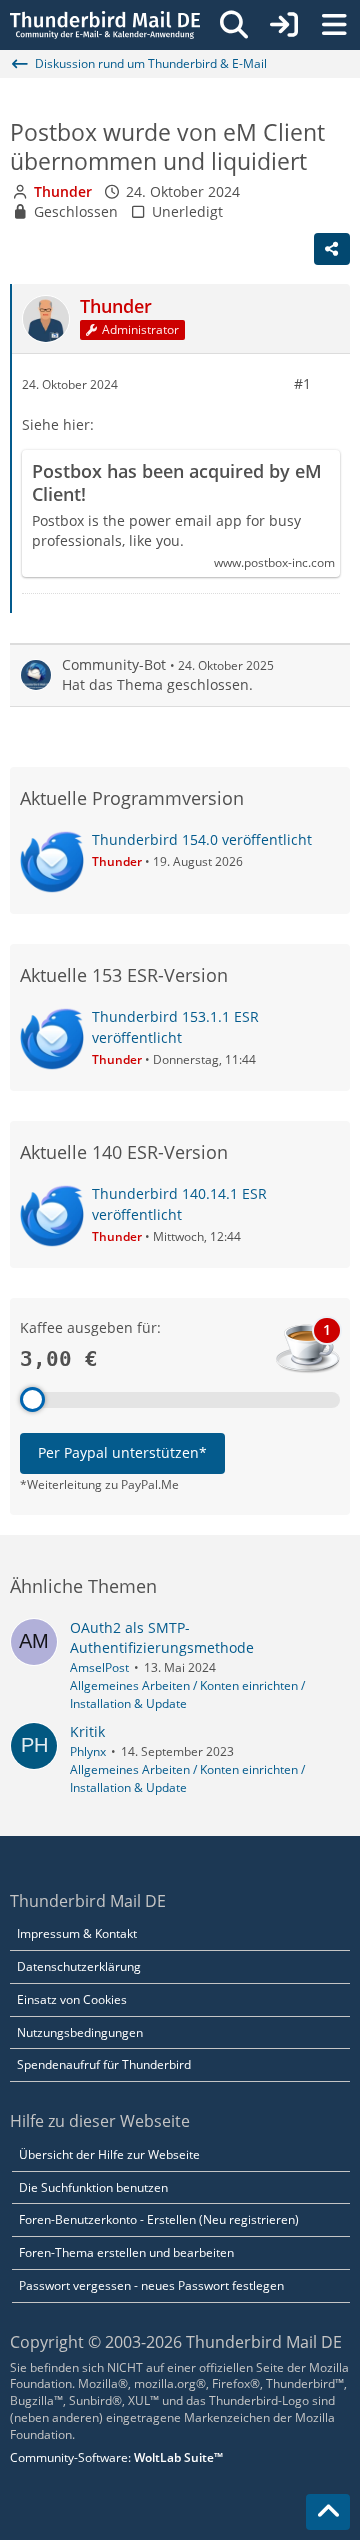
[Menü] (334, 25)
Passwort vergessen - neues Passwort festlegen (151, 2285)
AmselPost (99, 1667)
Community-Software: (116, 2457)
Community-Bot (114, 664)
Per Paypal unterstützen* (122, 1452)
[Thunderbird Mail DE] (105, 25)
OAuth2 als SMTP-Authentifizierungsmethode (162, 1638)
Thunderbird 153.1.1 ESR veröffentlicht (175, 1027)
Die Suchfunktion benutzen (93, 2187)
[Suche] (234, 25)
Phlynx (88, 1751)
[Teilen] (332, 249)
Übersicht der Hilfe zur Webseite (109, 2154)
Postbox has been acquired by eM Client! (177, 483)
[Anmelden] (284, 25)
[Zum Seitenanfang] (328, 2512)
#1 (302, 383)
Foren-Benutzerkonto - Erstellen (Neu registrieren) (159, 2219)
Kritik (87, 1731)
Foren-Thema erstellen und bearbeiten (126, 2252)
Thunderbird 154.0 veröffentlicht (202, 839)
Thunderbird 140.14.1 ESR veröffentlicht (179, 1204)
